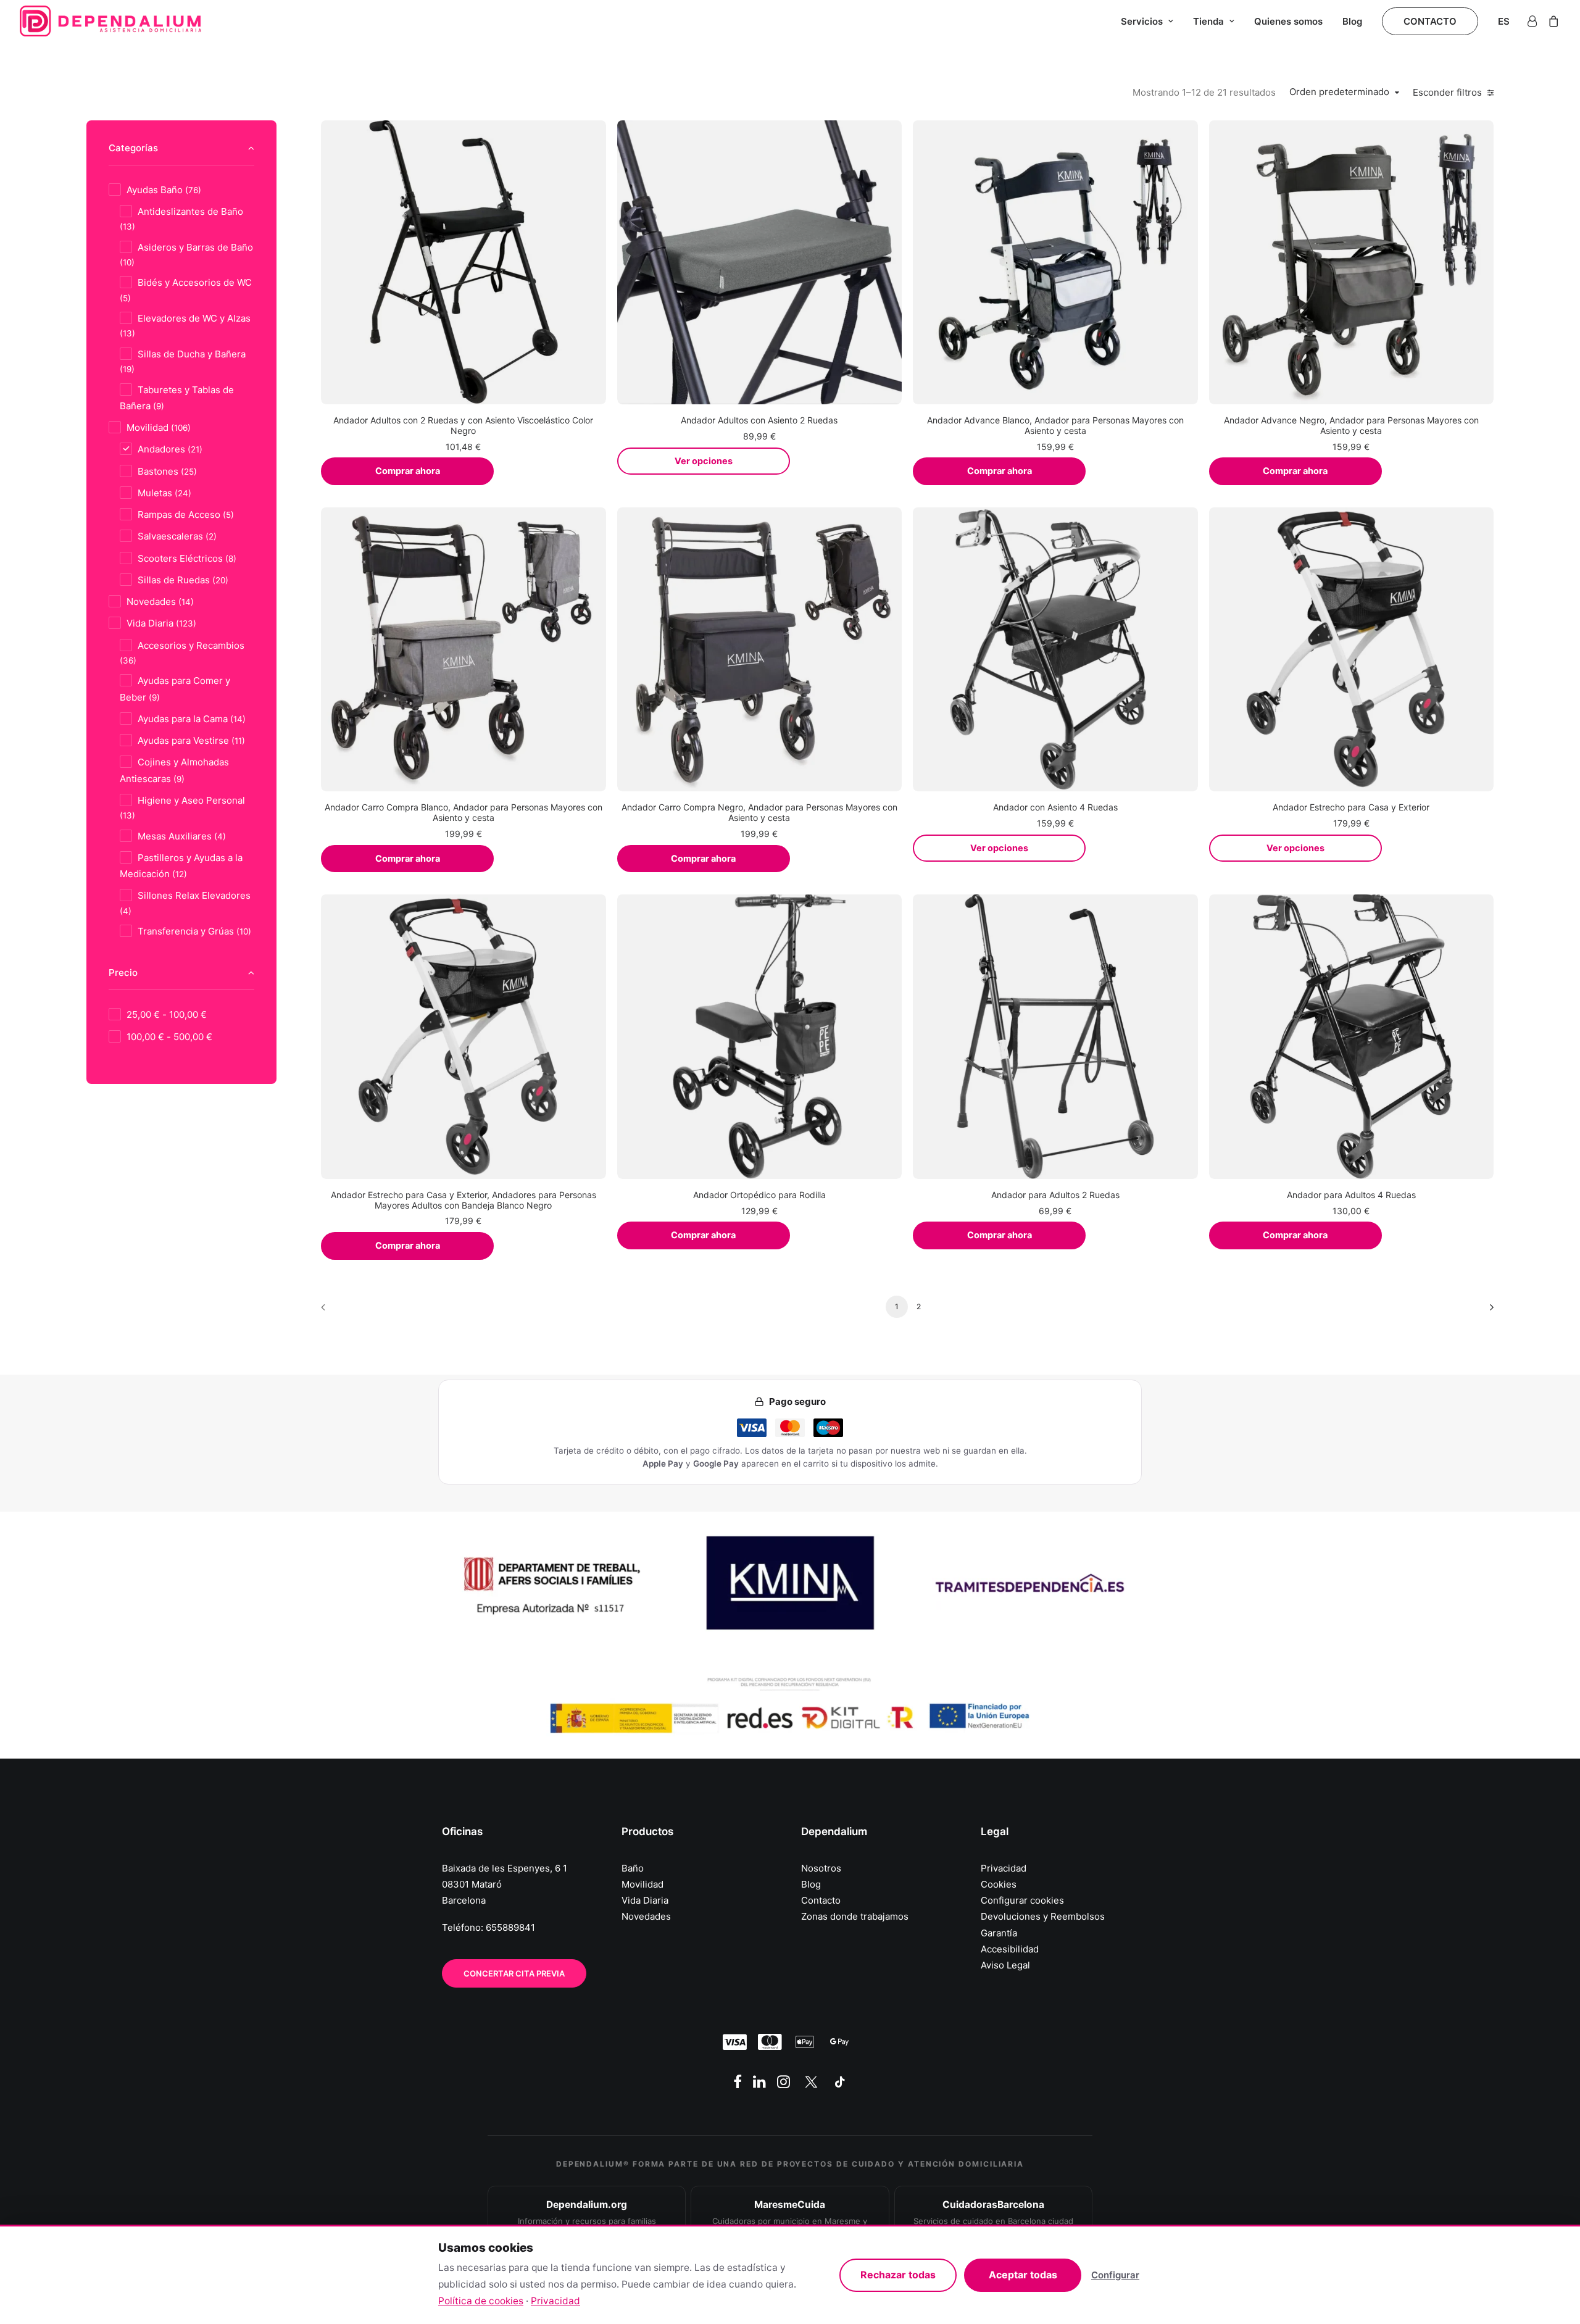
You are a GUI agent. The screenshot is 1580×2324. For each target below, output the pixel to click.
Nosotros (821, 1868)
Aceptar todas (1023, 2275)
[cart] (1551, 21)
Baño (633, 1868)
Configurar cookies (1022, 1900)
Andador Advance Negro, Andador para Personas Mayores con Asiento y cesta (1351, 425)
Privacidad (1004, 1868)
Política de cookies (481, 2301)
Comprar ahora (408, 471)
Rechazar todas (898, 2275)
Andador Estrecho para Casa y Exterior (1351, 807)
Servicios (1142, 21)
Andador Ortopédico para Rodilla (759, 1195)
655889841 (510, 1927)
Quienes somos (1288, 21)
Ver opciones (704, 461)
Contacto (821, 1900)
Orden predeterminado (1339, 92)
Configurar (1115, 2275)
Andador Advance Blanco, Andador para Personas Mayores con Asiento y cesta (1055, 425)
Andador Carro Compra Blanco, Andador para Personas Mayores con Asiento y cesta (464, 812)
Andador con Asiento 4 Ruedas (1055, 807)
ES (1504, 21)
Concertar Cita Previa (514, 1973)
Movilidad (642, 1884)
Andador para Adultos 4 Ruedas (1351, 1195)
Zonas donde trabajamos (855, 1916)
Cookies (999, 1884)
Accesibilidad (1010, 1949)
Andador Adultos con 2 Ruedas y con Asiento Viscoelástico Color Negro (463, 425)
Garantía (999, 1933)
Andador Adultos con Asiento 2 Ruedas (759, 420)
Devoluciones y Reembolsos (1043, 1916)
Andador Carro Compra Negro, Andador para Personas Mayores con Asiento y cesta (759, 812)
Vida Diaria (645, 1900)
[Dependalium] (110, 21)
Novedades (646, 1916)
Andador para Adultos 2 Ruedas (1055, 1195)
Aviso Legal (1005, 1965)
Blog (1352, 21)
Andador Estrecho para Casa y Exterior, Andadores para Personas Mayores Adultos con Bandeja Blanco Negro (464, 1200)
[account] (1534, 21)
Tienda (1208, 21)
